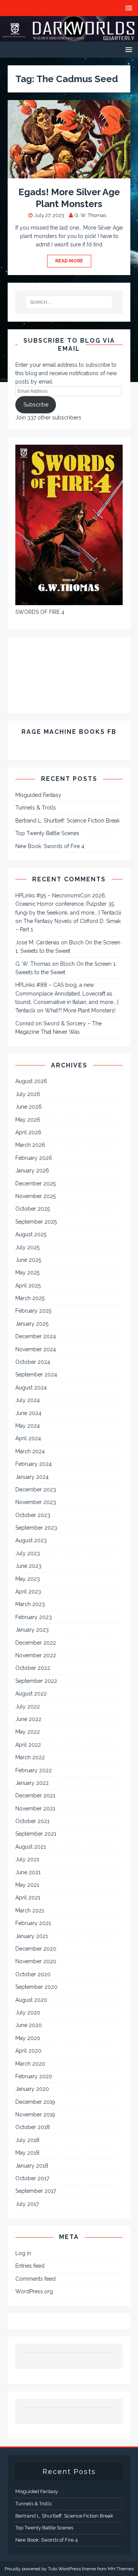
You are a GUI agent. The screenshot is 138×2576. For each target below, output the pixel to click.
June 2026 (29, 1107)
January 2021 (32, 1936)
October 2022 (33, 1668)
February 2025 (33, 1311)
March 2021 (30, 1911)
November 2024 (36, 1349)
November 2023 (36, 1502)
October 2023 (33, 1515)
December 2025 (35, 1184)
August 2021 (31, 1847)
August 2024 (31, 1388)
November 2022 (36, 1655)
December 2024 (36, 1336)
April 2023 (28, 1592)
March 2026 (30, 1145)
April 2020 (28, 2051)
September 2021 (36, 1834)
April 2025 (28, 1286)
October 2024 (33, 1362)
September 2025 (36, 1222)
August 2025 (31, 1234)
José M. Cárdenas (37, 942)
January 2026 (32, 1171)
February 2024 (34, 1464)
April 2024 (28, 1438)
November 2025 (35, 1196)
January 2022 (32, 1783)
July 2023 (28, 1553)
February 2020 (34, 2076)
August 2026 (31, 1081)
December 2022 (36, 1643)
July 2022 (28, 1707)
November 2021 (35, 1809)
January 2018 (32, 2166)
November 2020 (36, 1961)
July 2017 (27, 2204)
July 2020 (28, 2013)
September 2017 (36, 2191)
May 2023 (28, 1579)
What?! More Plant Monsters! (80, 1010)
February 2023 (34, 1617)
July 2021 (27, 1859)
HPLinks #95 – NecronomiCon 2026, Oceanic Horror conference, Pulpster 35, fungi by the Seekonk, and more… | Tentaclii (68, 904)
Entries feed (30, 2266)
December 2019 (35, 2102)
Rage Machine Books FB (69, 732)
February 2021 (33, 1923)
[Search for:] (69, 302)
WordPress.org (34, 2291)
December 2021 (35, 1796)
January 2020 (32, 2089)
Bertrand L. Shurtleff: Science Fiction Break (67, 821)
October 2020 (33, 1974)
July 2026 (28, 1094)
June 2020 (29, 2025)
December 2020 (36, 1949)
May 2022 (28, 1732)
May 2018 (27, 2153)
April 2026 (28, 1132)
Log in (23, 2253)
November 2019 (35, 2115)
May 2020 (28, 2038)
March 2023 (30, 1604)
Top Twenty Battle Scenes (47, 833)
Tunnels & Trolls (36, 808)
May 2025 (27, 1273)
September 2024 (36, 1375)
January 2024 (32, 1477)
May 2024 (28, 1426)
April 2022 (28, 1745)
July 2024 (28, 1400)
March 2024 (30, 1451)
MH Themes (121, 2569)
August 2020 (31, 2000)
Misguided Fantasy (38, 795)
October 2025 (33, 1209)
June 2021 (28, 1872)
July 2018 (27, 2140)
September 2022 (36, 1681)
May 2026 (28, 1120)
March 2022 (30, 1757)
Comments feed (35, 2279)
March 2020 (30, 2064)
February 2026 (34, 1158)
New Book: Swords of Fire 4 (50, 846)
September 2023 (36, 1528)
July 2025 (27, 1247)
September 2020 (36, 1987)
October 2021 (32, 1821)
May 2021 (27, 1885)
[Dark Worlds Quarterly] (69, 37)
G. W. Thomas (90, 215)
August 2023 (31, 1540)
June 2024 (28, 1413)
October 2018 (33, 2127)
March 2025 (30, 1298)
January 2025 (32, 1324)
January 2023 (32, 1630)
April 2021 (28, 1898)
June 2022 (28, 1719)
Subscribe (36, 405)
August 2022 (31, 1694)
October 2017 (32, 2178)
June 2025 (28, 1260)
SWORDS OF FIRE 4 (40, 612)
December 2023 (36, 1490)
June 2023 (28, 1566)
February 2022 (34, 1770)
